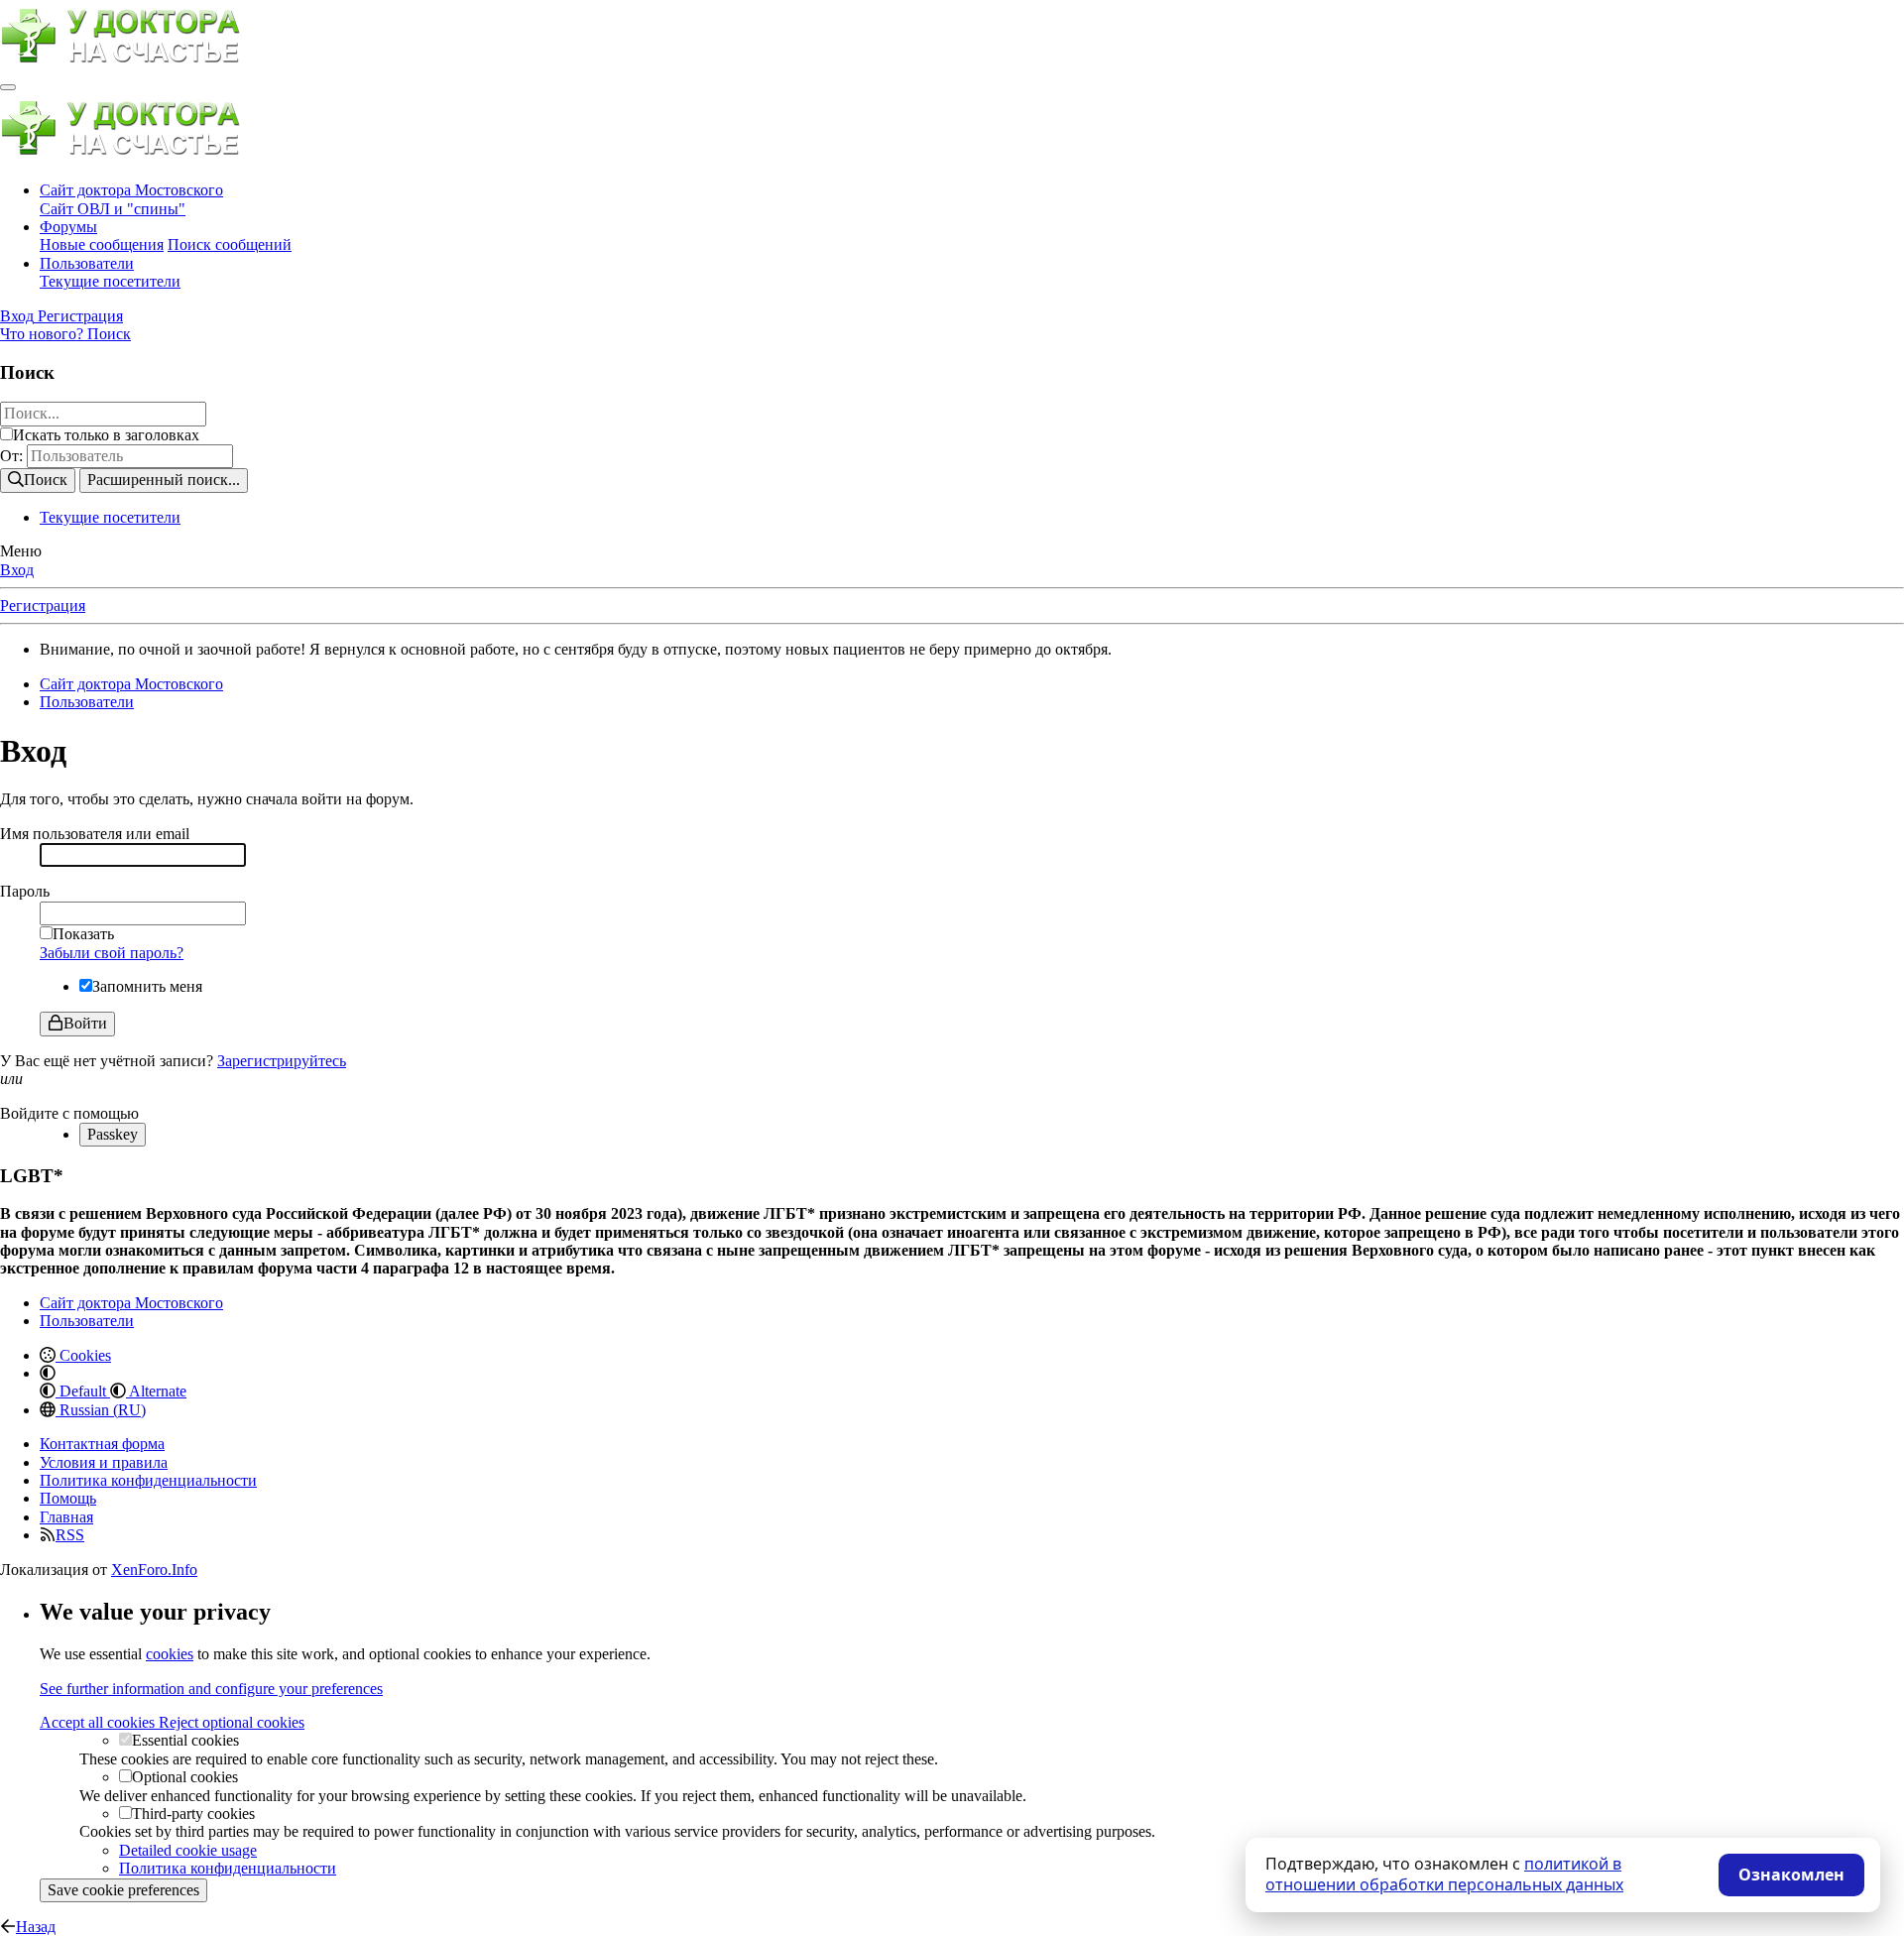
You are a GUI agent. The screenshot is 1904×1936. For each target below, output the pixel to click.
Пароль (25, 891)
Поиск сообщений (230, 244)
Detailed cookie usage (188, 1850)
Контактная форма (102, 1444)
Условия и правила (104, 1462)
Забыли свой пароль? (112, 953)
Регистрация (43, 605)
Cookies (83, 1355)
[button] (48, 1373)
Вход (17, 570)
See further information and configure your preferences (211, 1689)
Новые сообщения (102, 244)
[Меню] (8, 87)
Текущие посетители (110, 281)
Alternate (156, 1391)
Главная (66, 1517)
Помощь (68, 1498)
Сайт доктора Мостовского (131, 190)
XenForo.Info (154, 1570)
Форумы (68, 227)
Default (83, 1391)
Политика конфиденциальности (148, 1480)
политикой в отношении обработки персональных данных (1444, 1875)
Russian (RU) (101, 1410)
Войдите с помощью (69, 1113)
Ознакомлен (1791, 1875)
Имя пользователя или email (95, 834)
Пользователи (87, 263)
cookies (170, 1654)
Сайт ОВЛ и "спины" (113, 209)
